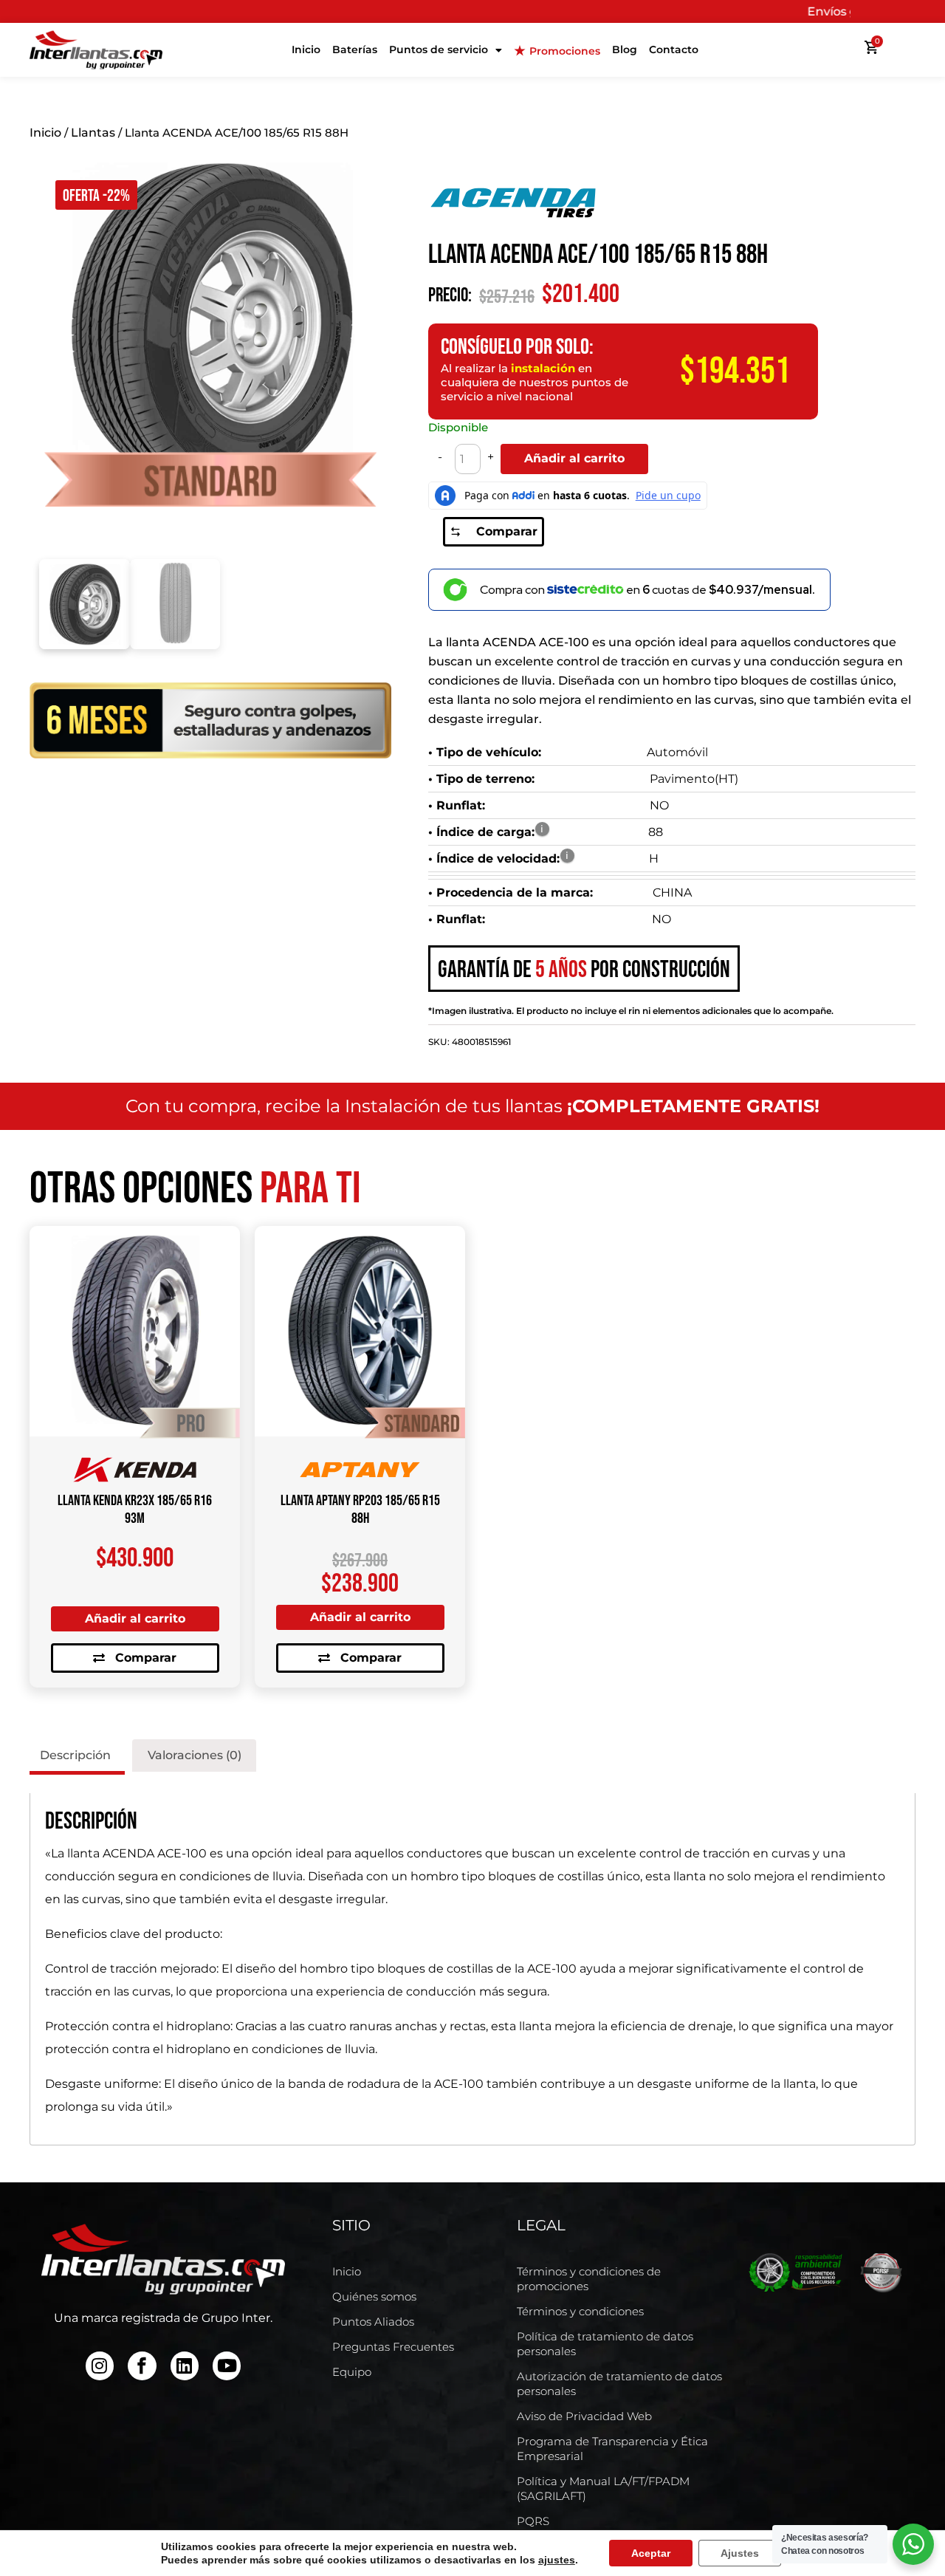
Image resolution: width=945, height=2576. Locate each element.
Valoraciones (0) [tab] (195, 1755)
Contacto (674, 49)
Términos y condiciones (580, 2311)
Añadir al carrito (574, 458)
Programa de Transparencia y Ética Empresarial (612, 2449)
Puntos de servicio (439, 49)
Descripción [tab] (75, 1755)
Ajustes (740, 2553)
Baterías (355, 49)
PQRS (533, 2521)
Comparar (507, 531)
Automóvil (677, 752)
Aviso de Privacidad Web (584, 2416)
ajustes (557, 2560)
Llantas (93, 133)
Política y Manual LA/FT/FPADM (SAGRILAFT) (603, 2488)
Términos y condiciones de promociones (589, 2279)
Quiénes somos (374, 2296)
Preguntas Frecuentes (393, 2347)
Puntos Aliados (373, 2322)
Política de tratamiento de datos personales (605, 2344)
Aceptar (651, 2553)
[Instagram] (100, 2366)
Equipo (352, 2372)
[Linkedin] (185, 2366)
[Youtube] (227, 2366)
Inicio (306, 49)
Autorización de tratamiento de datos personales (619, 2384)
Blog (625, 49)
